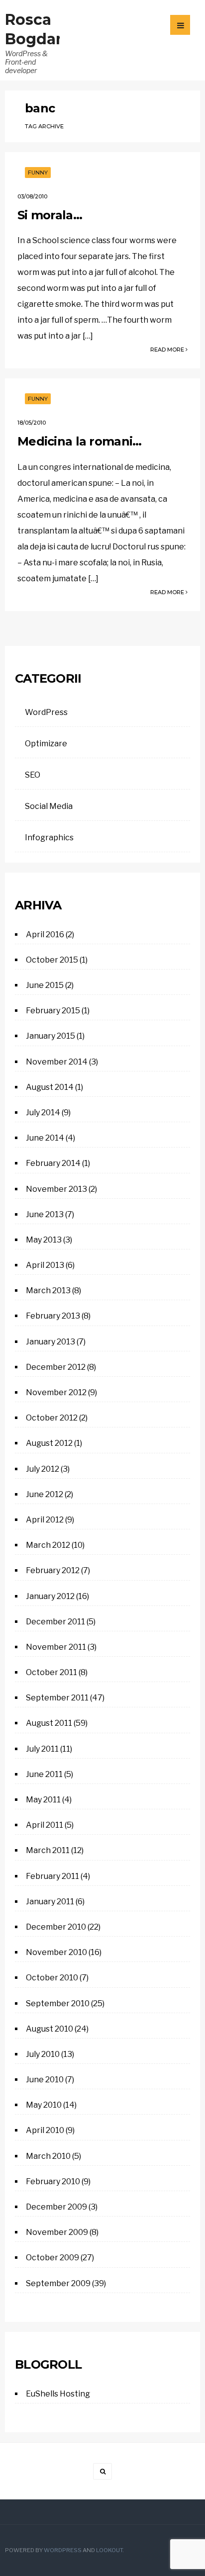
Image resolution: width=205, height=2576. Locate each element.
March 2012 (48, 1545)
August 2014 (50, 1087)
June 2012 (45, 1494)
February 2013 (53, 1316)
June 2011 (44, 1774)
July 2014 (43, 1112)
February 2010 (53, 2181)
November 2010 (56, 1952)
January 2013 (51, 1342)
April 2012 (45, 1520)
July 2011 (42, 1749)
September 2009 (58, 2283)
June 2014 (45, 1138)
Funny (38, 173)
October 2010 (52, 1978)
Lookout (109, 2550)
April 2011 (45, 1825)
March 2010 (48, 2156)
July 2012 (43, 1469)
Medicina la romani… (79, 441)
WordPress (46, 712)
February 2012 (53, 1570)
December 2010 (56, 1927)
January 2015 (51, 1036)
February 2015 (53, 1011)
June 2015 (45, 985)
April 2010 (45, 2130)
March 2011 (48, 1850)
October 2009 (52, 2258)
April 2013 (45, 1265)
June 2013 (45, 1214)
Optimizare (46, 744)
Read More (168, 350)
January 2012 (50, 1596)
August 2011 (49, 1723)
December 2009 (56, 2207)
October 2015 (52, 960)
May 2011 (43, 1800)
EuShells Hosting (58, 2394)
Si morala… (50, 215)
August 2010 (50, 2029)
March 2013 (48, 1290)
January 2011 (50, 1902)
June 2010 (45, 2080)
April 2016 (45, 934)
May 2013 (44, 1240)
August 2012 (49, 1443)
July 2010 (43, 2054)
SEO (33, 775)
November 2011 (56, 1647)
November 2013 (56, 1189)
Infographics (49, 838)
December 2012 (56, 1367)
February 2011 (52, 1876)
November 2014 (57, 1062)
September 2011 (57, 1698)
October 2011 (51, 1672)
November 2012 (56, 1392)
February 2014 (53, 1163)
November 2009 (57, 2232)
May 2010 (44, 2105)
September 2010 (58, 2003)
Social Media (49, 806)
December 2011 (55, 1622)
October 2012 (52, 1418)
